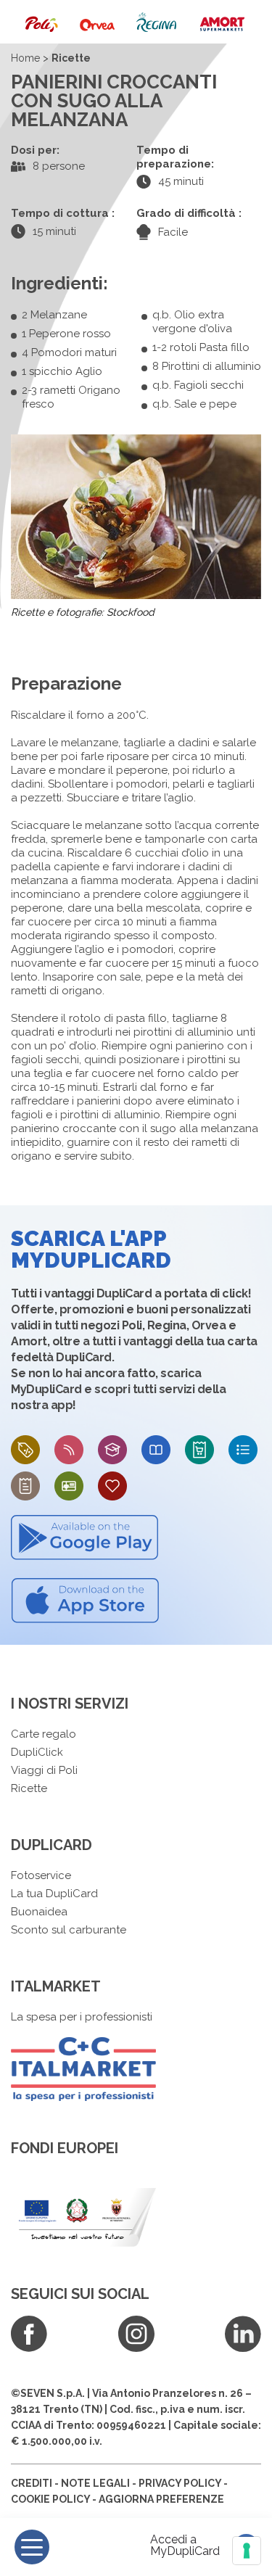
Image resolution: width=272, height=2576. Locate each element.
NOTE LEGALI (95, 2483)
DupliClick (37, 1752)
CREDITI (32, 2483)
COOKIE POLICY (50, 2499)
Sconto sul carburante (69, 1930)
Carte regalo (44, 1734)
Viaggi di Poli (44, 1770)
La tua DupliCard (54, 1894)
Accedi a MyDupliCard (185, 2546)
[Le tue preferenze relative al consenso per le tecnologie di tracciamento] (247, 2551)
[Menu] (32, 2547)
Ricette (29, 1788)
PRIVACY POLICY (180, 2483)
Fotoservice (41, 1875)
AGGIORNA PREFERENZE (161, 2499)
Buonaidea (39, 1912)
